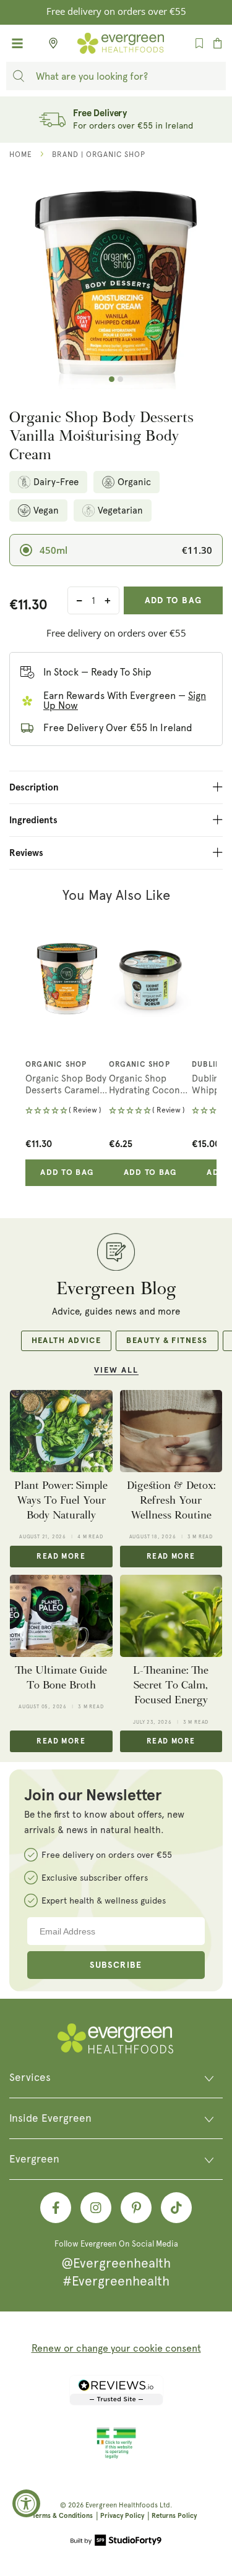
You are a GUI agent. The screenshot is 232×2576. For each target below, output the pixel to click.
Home (21, 155)
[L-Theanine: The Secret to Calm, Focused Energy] (171, 1616)
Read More (61, 1557)
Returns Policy (174, 2516)
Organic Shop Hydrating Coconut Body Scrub (149, 1085)
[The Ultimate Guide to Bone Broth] (61, 1616)
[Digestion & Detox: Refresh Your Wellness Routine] (171, 1431)
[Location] (49, 43)
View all (116, 1371)
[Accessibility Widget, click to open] (26, 2503)
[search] (19, 76)
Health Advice (67, 1341)
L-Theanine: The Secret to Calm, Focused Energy (171, 1685)
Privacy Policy (122, 2516)
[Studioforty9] (116, 2541)
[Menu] (17, 43)
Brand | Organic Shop (99, 155)
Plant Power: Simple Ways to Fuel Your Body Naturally (61, 1501)
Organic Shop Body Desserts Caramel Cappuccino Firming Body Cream (66, 1085)
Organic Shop (56, 1065)
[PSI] (116, 2457)
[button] (67, 1112)
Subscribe (116, 1965)
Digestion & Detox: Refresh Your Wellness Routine (171, 1501)
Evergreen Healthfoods (122, 2505)
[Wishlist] (199, 43)
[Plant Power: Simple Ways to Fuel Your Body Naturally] (61, 1431)
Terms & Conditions (62, 2516)
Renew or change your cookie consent (116, 2348)
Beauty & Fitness (167, 1341)
